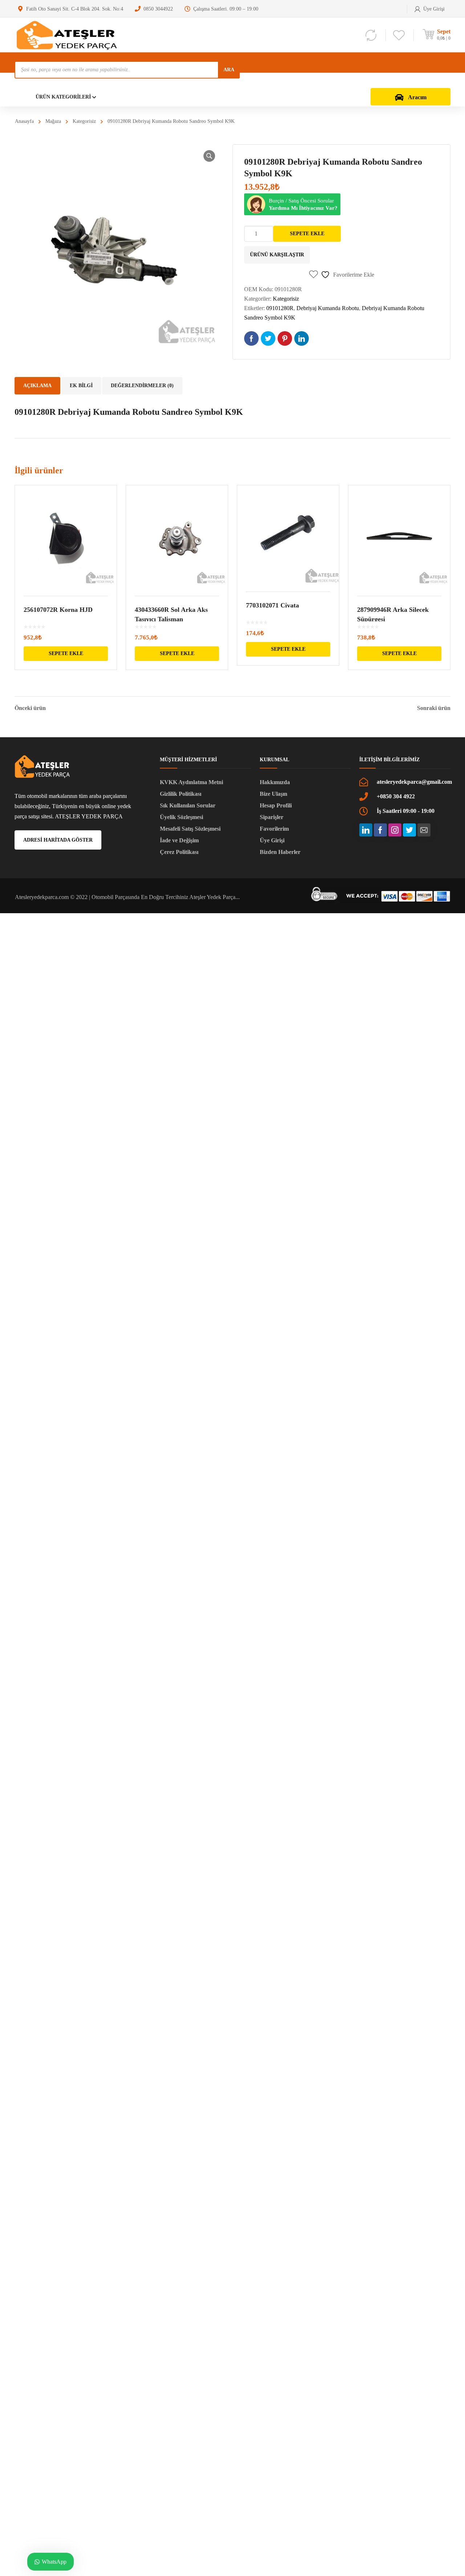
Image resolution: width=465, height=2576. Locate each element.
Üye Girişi (272, 840)
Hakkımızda (275, 782)
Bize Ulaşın (274, 794)
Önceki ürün (30, 708)
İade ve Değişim (179, 840)
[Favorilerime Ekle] (106, 501)
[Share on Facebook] (251, 338)
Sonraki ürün (434, 708)
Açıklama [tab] (37, 386)
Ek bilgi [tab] (81, 386)
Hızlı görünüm (66, 536)
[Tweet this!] (268, 338)
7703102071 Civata (272, 605)
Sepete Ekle (307, 234)
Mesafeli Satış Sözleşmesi (190, 829)
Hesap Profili (276, 805)
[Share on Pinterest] (285, 338)
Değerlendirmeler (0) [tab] (142, 386)
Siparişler (272, 817)
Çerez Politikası (179, 852)
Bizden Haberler (280, 852)
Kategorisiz (84, 121)
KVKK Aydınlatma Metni (191, 782)
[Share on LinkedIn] (302, 338)
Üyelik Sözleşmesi (181, 817)
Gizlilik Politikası (181, 794)
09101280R (280, 308)
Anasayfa (24, 121)
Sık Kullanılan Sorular (188, 805)
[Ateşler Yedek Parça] (69, 35)
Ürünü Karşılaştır (277, 255)
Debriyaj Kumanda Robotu (328, 308)
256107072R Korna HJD (58, 610)
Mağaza (53, 121)
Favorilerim (274, 829)
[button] (209, 156)
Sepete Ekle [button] (66, 653)
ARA (229, 70)
